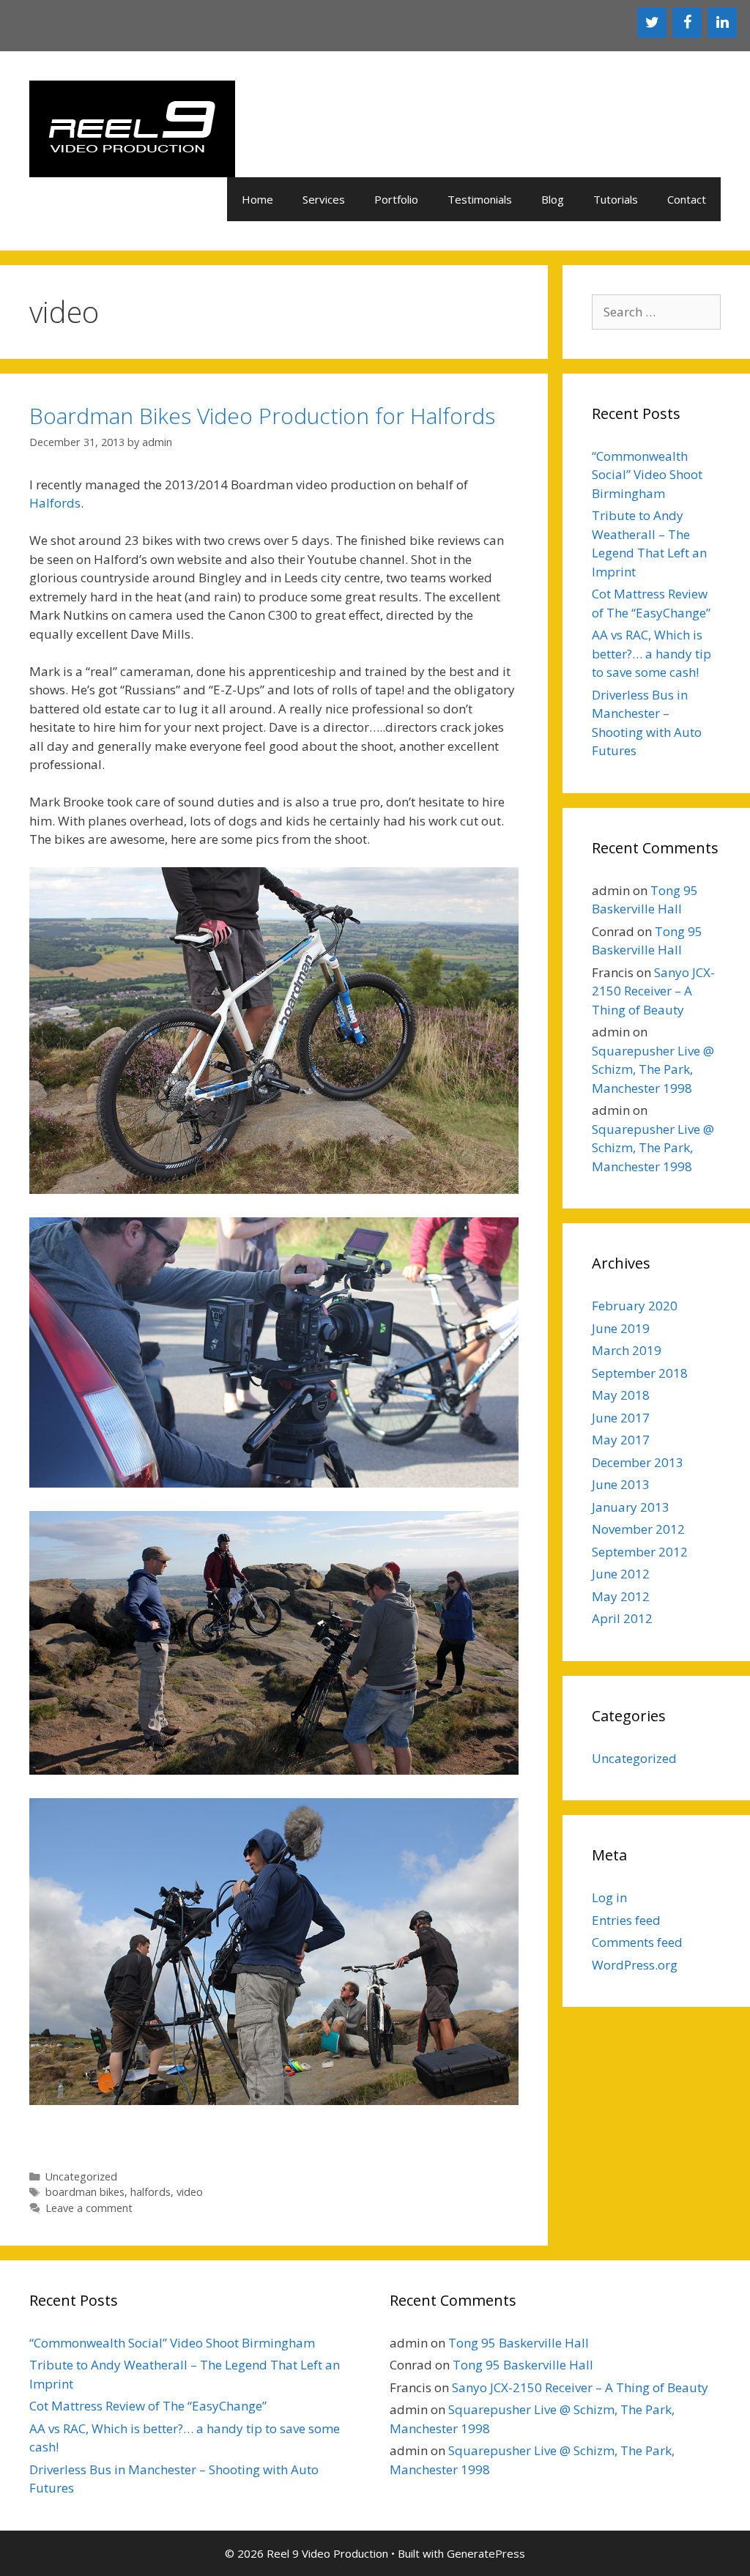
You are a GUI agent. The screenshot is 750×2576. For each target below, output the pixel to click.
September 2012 (640, 1552)
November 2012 (638, 1529)
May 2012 (621, 1596)
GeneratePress (486, 2553)
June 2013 (621, 1484)
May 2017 (621, 1440)
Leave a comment (89, 2208)
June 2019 (621, 1328)
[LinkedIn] (722, 23)
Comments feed (637, 1942)
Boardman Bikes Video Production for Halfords (262, 416)
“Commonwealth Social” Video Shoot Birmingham (647, 475)
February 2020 (635, 1306)
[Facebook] (687, 23)
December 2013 (638, 1462)
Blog (553, 199)
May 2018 (621, 1395)
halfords (151, 2192)
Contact (687, 199)
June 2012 (621, 1574)
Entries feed (626, 1920)
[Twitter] (652, 23)
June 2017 (621, 1418)
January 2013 (631, 1507)
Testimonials (480, 199)
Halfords (55, 503)
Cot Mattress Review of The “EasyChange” (148, 2406)
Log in (609, 1897)
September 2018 (640, 1373)
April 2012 (622, 1618)
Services (324, 199)
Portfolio (396, 199)
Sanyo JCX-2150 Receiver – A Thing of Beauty (653, 991)
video (190, 2192)
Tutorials (616, 199)
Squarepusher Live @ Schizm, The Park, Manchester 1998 (653, 1069)
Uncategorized (81, 2176)
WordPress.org (635, 1965)
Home (257, 199)
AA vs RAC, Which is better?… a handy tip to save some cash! (651, 653)
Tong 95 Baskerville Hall (519, 2343)
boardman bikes (85, 2192)
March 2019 (627, 1350)
